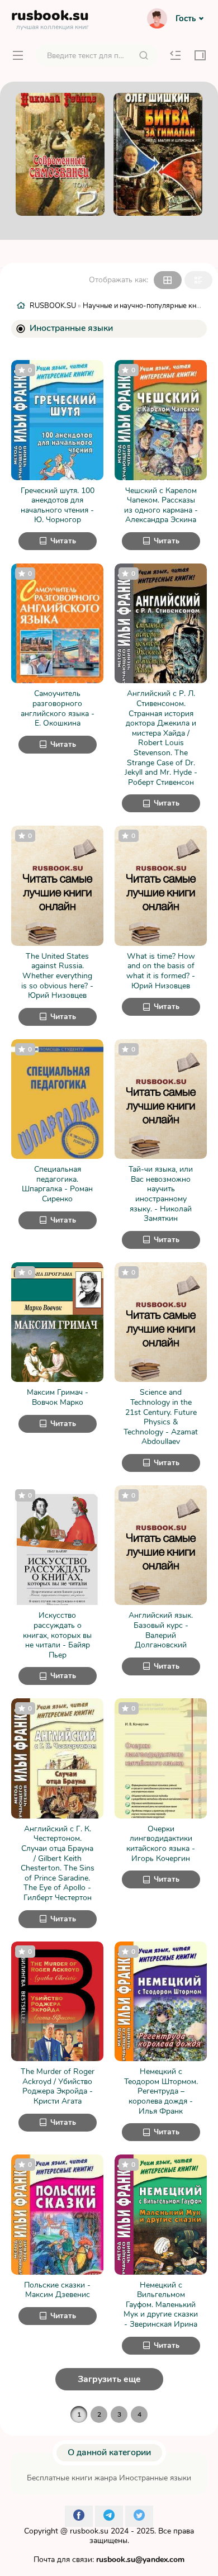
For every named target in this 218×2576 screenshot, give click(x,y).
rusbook (50, 18)
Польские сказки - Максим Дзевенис (57, 2290)
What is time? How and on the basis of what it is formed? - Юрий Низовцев (161, 971)
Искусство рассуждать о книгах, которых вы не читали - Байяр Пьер (57, 1635)
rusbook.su (89, 2531)
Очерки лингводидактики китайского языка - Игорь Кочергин (161, 1844)
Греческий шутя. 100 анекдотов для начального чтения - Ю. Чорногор (58, 505)
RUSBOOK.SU (53, 306)
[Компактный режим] (168, 280)
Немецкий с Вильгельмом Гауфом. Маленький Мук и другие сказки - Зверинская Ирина (161, 2305)
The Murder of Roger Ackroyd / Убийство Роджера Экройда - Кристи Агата (58, 2086)
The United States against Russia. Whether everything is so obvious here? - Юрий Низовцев (57, 976)
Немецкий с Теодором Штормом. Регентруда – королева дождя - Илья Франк (161, 2091)
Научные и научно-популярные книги (145, 306)
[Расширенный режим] (198, 280)
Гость (186, 18)
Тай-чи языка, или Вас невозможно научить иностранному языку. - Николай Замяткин (161, 1194)
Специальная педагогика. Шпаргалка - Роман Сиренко (57, 1184)
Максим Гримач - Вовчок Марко (58, 1397)
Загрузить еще (109, 2379)
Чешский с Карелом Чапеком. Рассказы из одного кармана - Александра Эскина (161, 505)
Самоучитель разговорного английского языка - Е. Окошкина (58, 708)
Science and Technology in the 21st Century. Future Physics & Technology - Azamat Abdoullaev (161, 1417)
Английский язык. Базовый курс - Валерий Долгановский (161, 1630)
